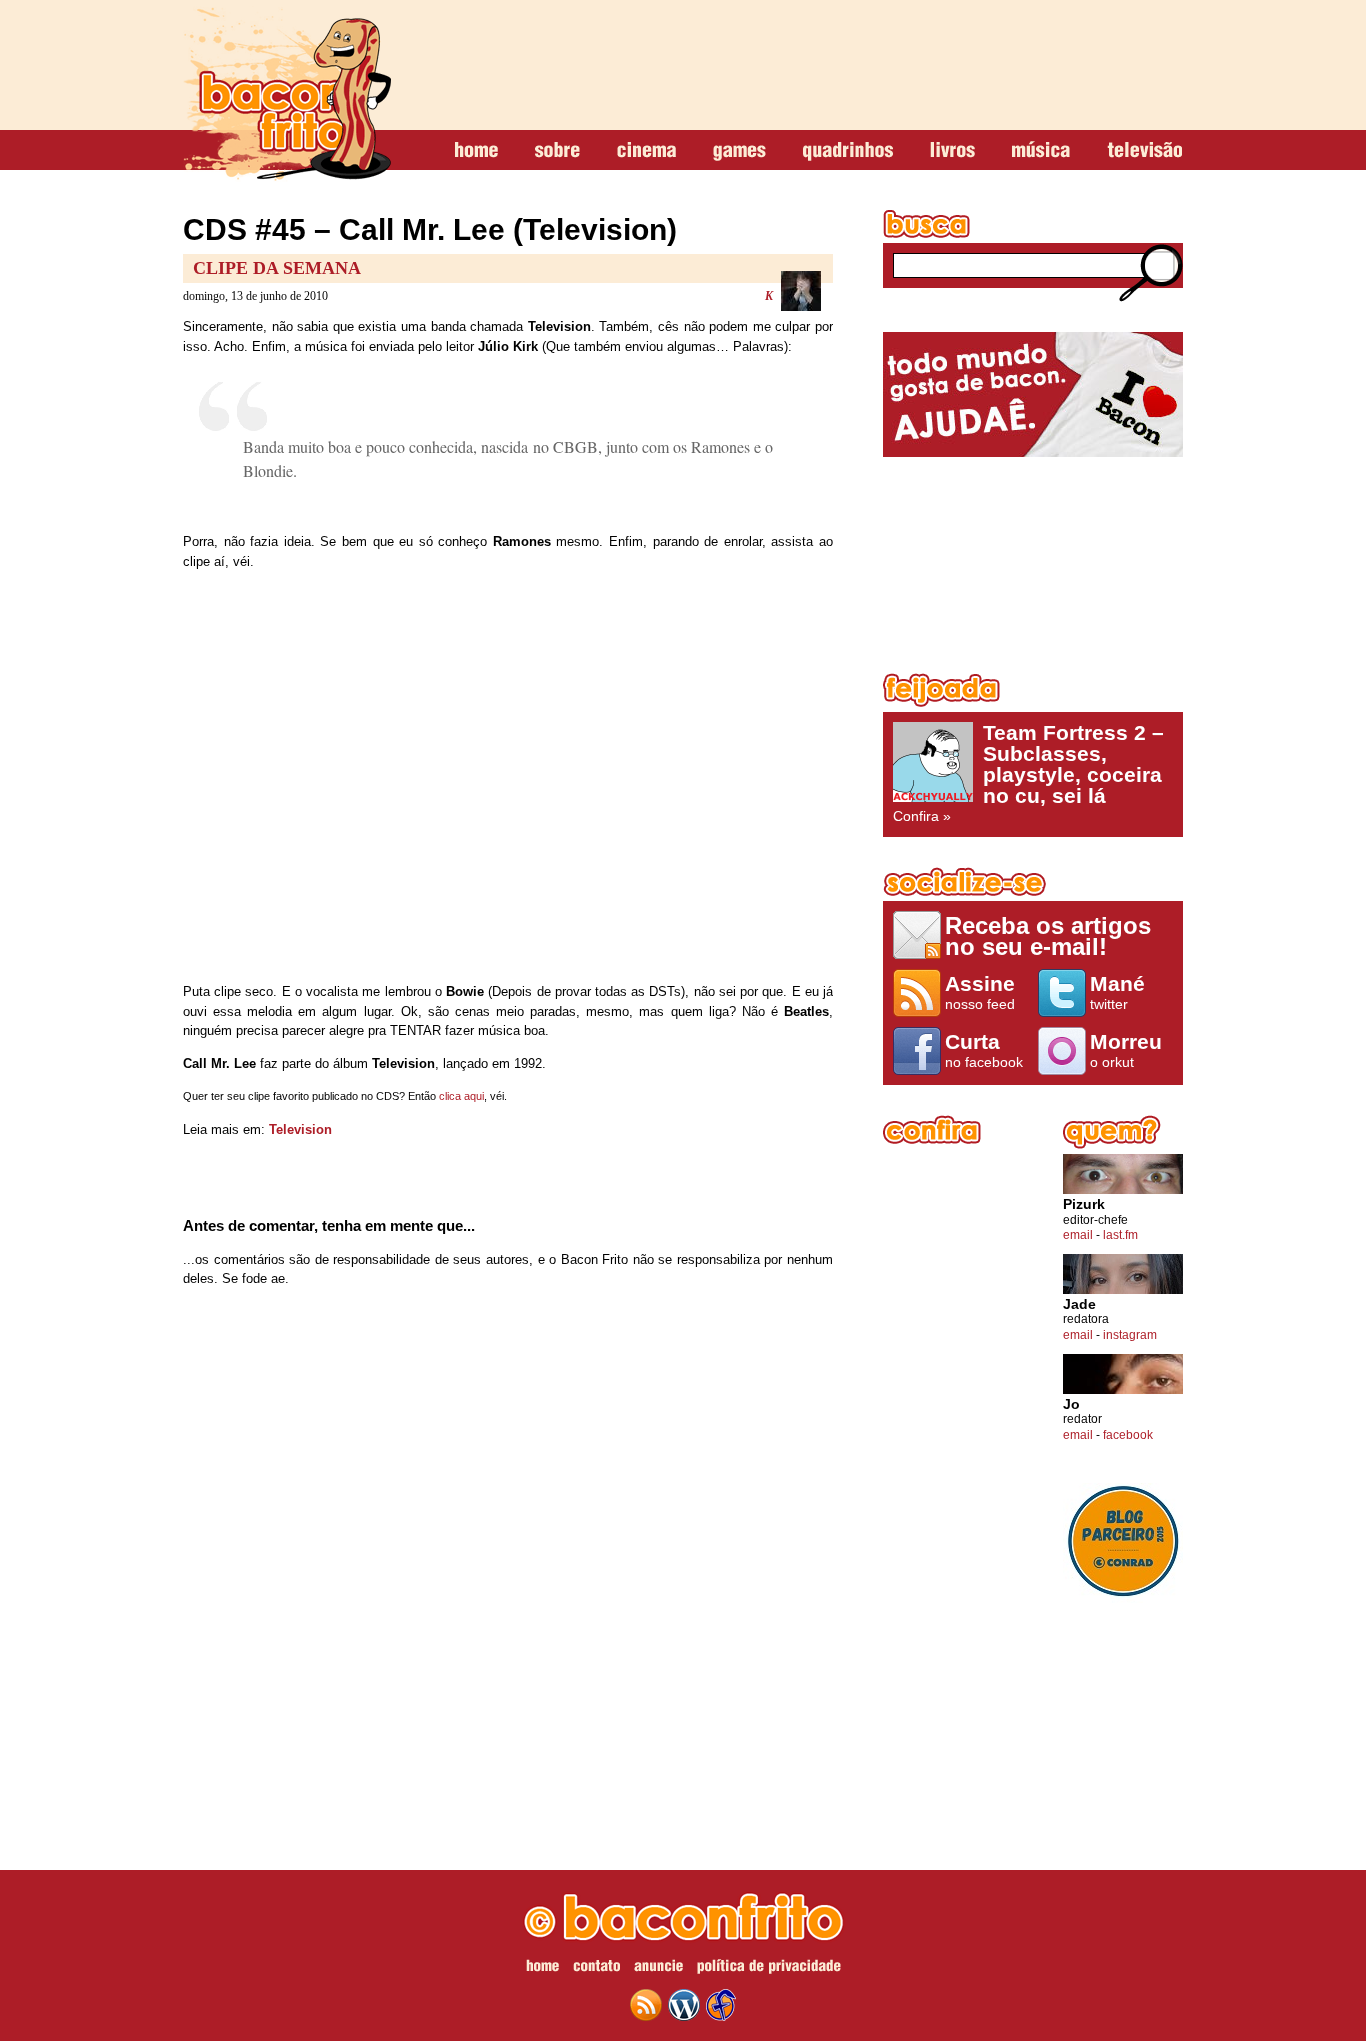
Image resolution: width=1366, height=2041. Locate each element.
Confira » (1028, 773)
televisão (1144, 151)
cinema (646, 151)
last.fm (1120, 1235)
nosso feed (980, 992)
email (1078, 1235)
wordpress (684, 2005)
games (739, 151)
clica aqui (461, 1096)
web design (721, 2005)
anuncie (658, 1969)
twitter (1117, 992)
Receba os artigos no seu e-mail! (1048, 935)
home (476, 151)
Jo (1071, 1404)
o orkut (1126, 1050)
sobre (557, 151)
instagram (1130, 1335)
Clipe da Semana (277, 268)
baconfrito (287, 94)
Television (300, 1129)
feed (646, 2005)
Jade (1079, 1304)
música (1041, 151)
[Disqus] (508, 1567)
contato (596, 1969)
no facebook (984, 1050)
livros (952, 151)
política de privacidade (769, 1969)
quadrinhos (848, 151)
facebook (1128, 1435)
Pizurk (1084, 1204)
